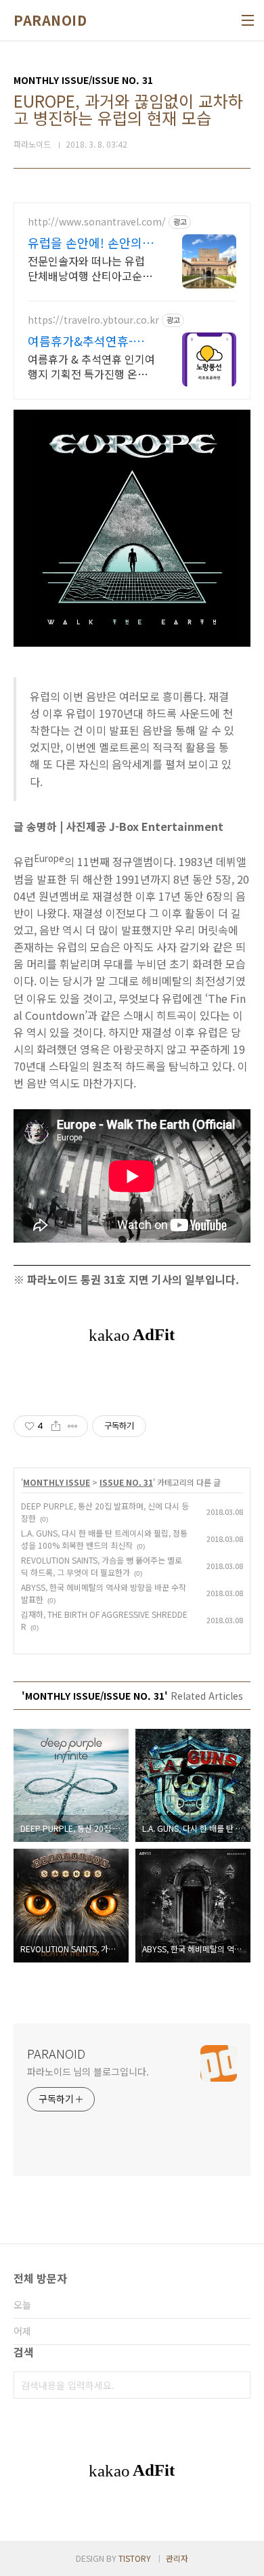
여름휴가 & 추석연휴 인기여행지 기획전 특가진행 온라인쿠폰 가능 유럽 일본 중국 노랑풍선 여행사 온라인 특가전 (91, 366)
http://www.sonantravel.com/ (97, 222)
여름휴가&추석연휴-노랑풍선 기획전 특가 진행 (90, 341)
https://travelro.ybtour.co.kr (93, 320)
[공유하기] (56, 1426)
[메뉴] (248, 20)
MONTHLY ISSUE (57, 1482)
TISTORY (135, 2558)
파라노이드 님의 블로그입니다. (88, 2071)
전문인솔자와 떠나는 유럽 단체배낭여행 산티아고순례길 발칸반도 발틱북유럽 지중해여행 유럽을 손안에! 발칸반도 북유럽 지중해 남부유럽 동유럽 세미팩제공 (90, 268)
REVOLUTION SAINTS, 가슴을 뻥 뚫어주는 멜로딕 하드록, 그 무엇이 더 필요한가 (102, 1566)
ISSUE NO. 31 (126, 1482)
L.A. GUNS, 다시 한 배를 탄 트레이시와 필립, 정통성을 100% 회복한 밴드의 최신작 (104, 1539)
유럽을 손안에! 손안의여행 (91, 242)
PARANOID (50, 20)
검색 (237, 2385)
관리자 (177, 2558)
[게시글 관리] (73, 1426)
